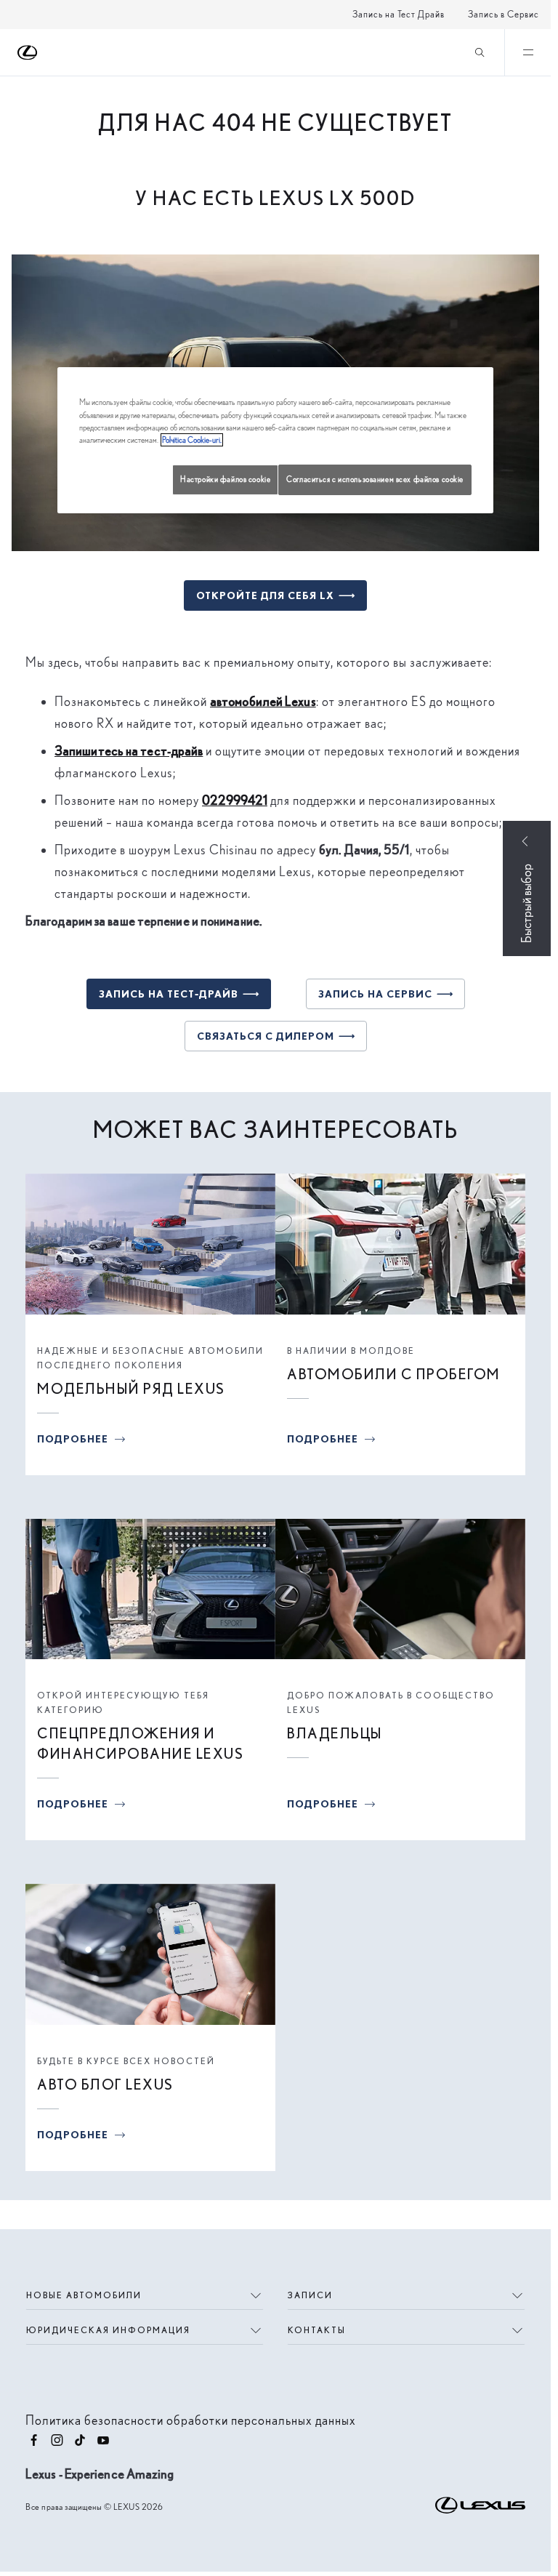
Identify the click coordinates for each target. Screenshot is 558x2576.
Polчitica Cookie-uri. (192, 440)
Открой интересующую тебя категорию (123, 1702)
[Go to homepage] (28, 53)
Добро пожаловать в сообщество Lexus (391, 1702)
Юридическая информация (108, 2330)
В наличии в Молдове (351, 1351)
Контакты (317, 2330)
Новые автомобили (84, 2295)
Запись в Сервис (504, 14)
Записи (310, 2295)
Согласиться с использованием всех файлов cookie (375, 479)
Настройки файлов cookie (225, 479)
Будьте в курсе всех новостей (126, 2061)
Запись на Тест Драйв (399, 14)
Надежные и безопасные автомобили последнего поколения (150, 1358)
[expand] (527, 52)
